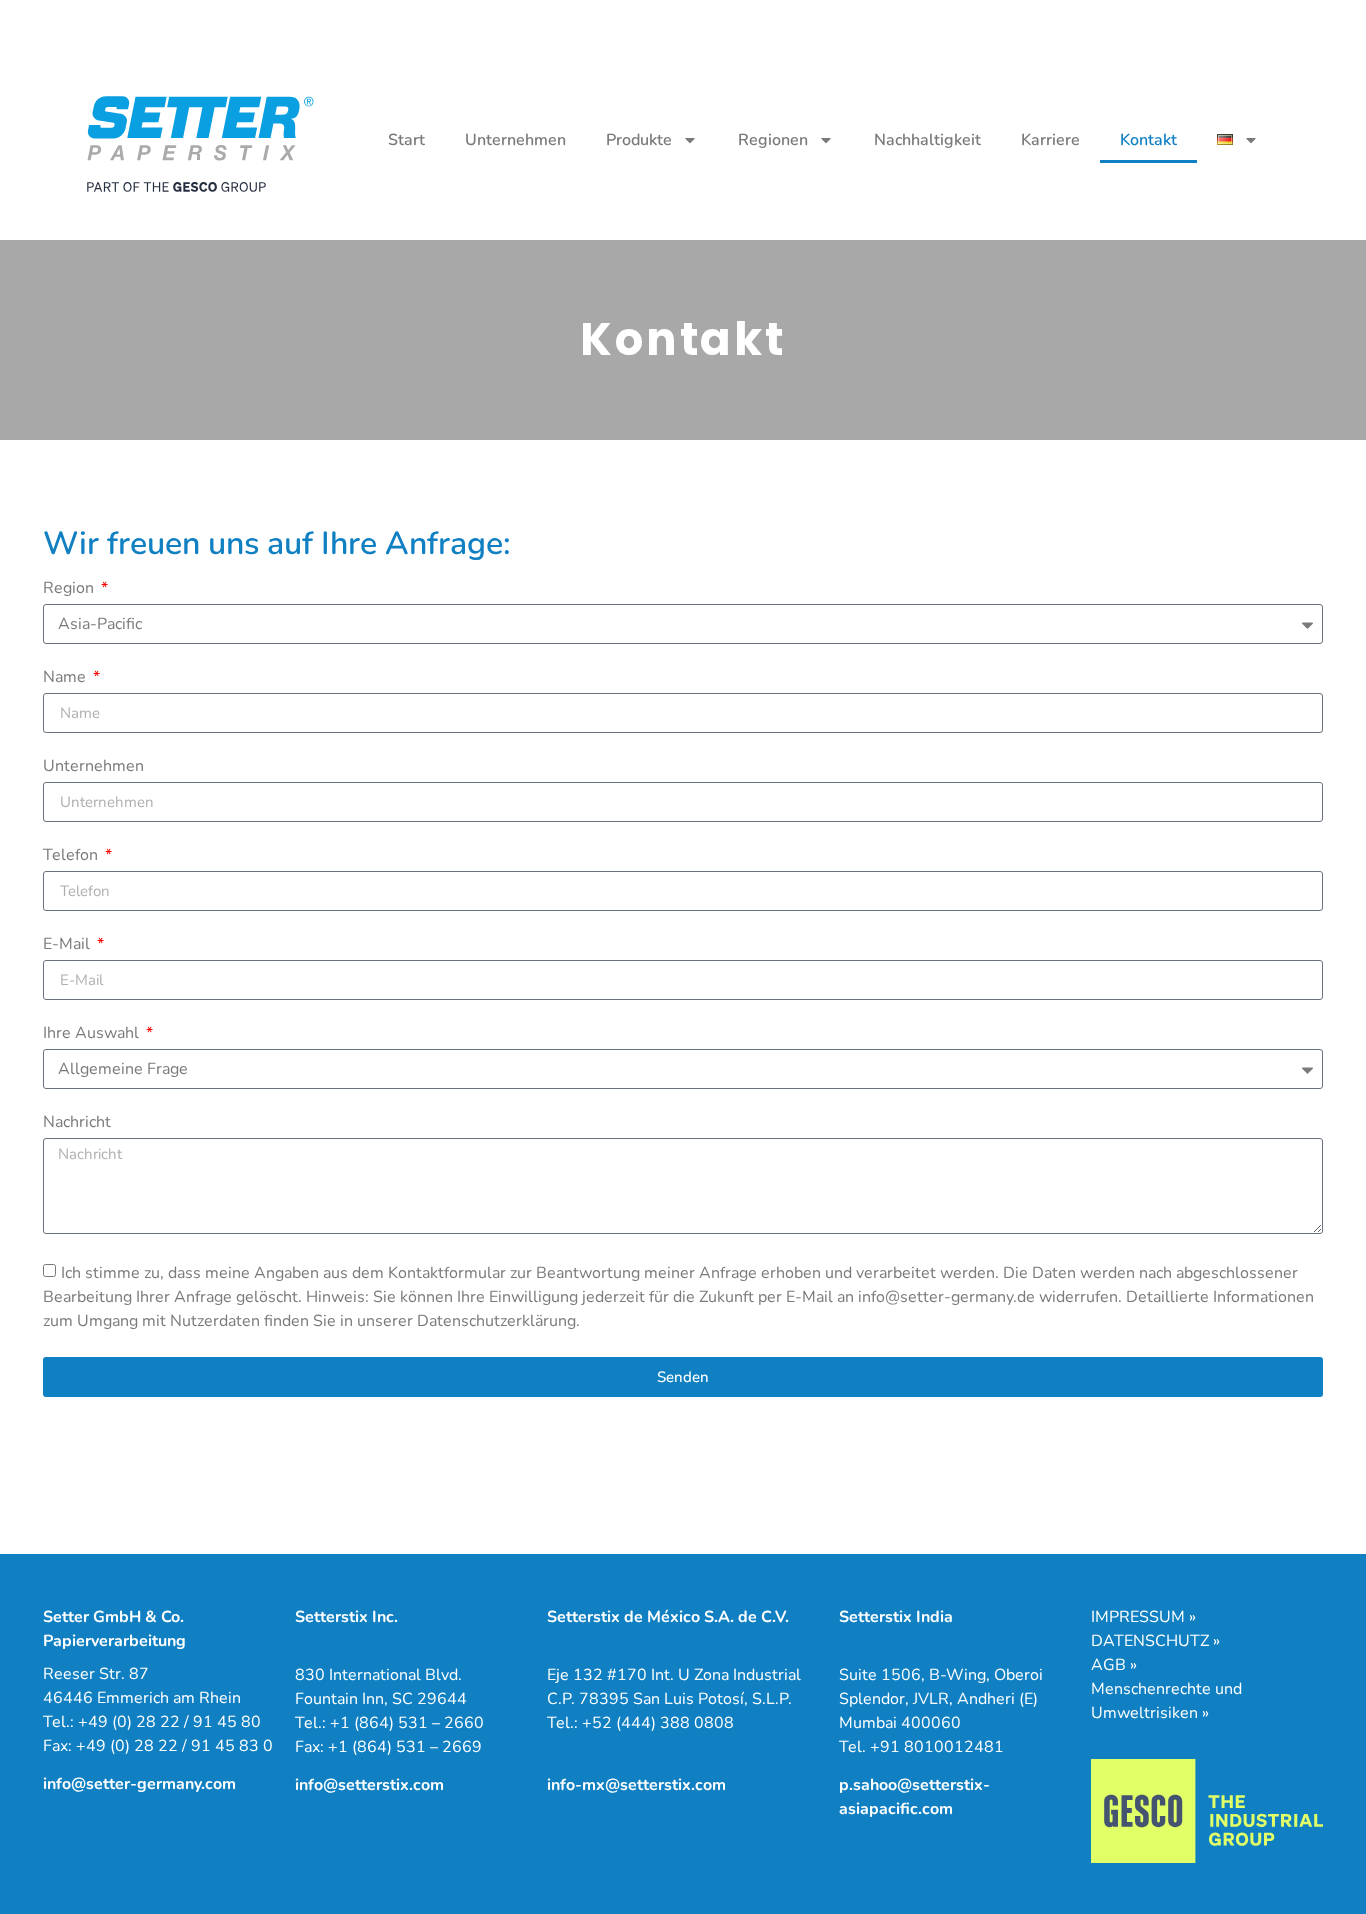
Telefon (72, 856)
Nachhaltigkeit (927, 140)
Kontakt (1148, 140)
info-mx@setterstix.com (636, 1785)
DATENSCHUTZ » (1155, 1641)
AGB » (1114, 1665)
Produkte (639, 140)
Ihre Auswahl (93, 1034)
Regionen (773, 140)
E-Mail (68, 945)
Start (406, 140)
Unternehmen (515, 140)
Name (66, 678)
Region (70, 589)
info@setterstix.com (369, 1785)
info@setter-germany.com (139, 1784)
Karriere (1050, 140)
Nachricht (77, 1123)
